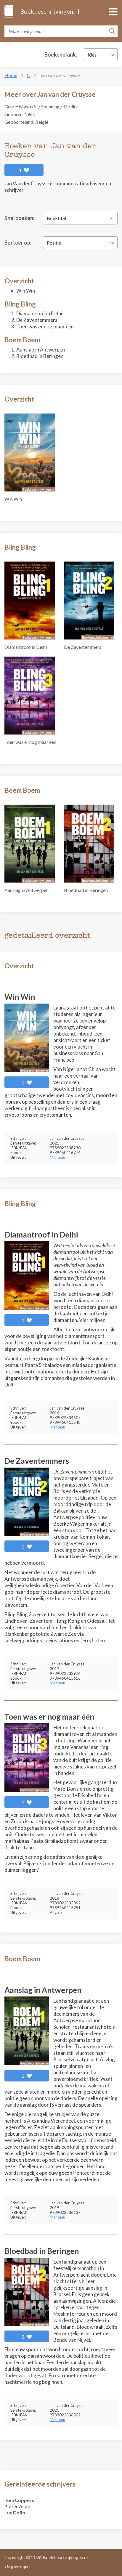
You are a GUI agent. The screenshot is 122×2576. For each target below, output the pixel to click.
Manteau (57, 1157)
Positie (54, 243)
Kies (92, 55)
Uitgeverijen (17, 2566)
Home (11, 75)
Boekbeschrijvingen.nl (49, 11)
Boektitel (56, 218)
